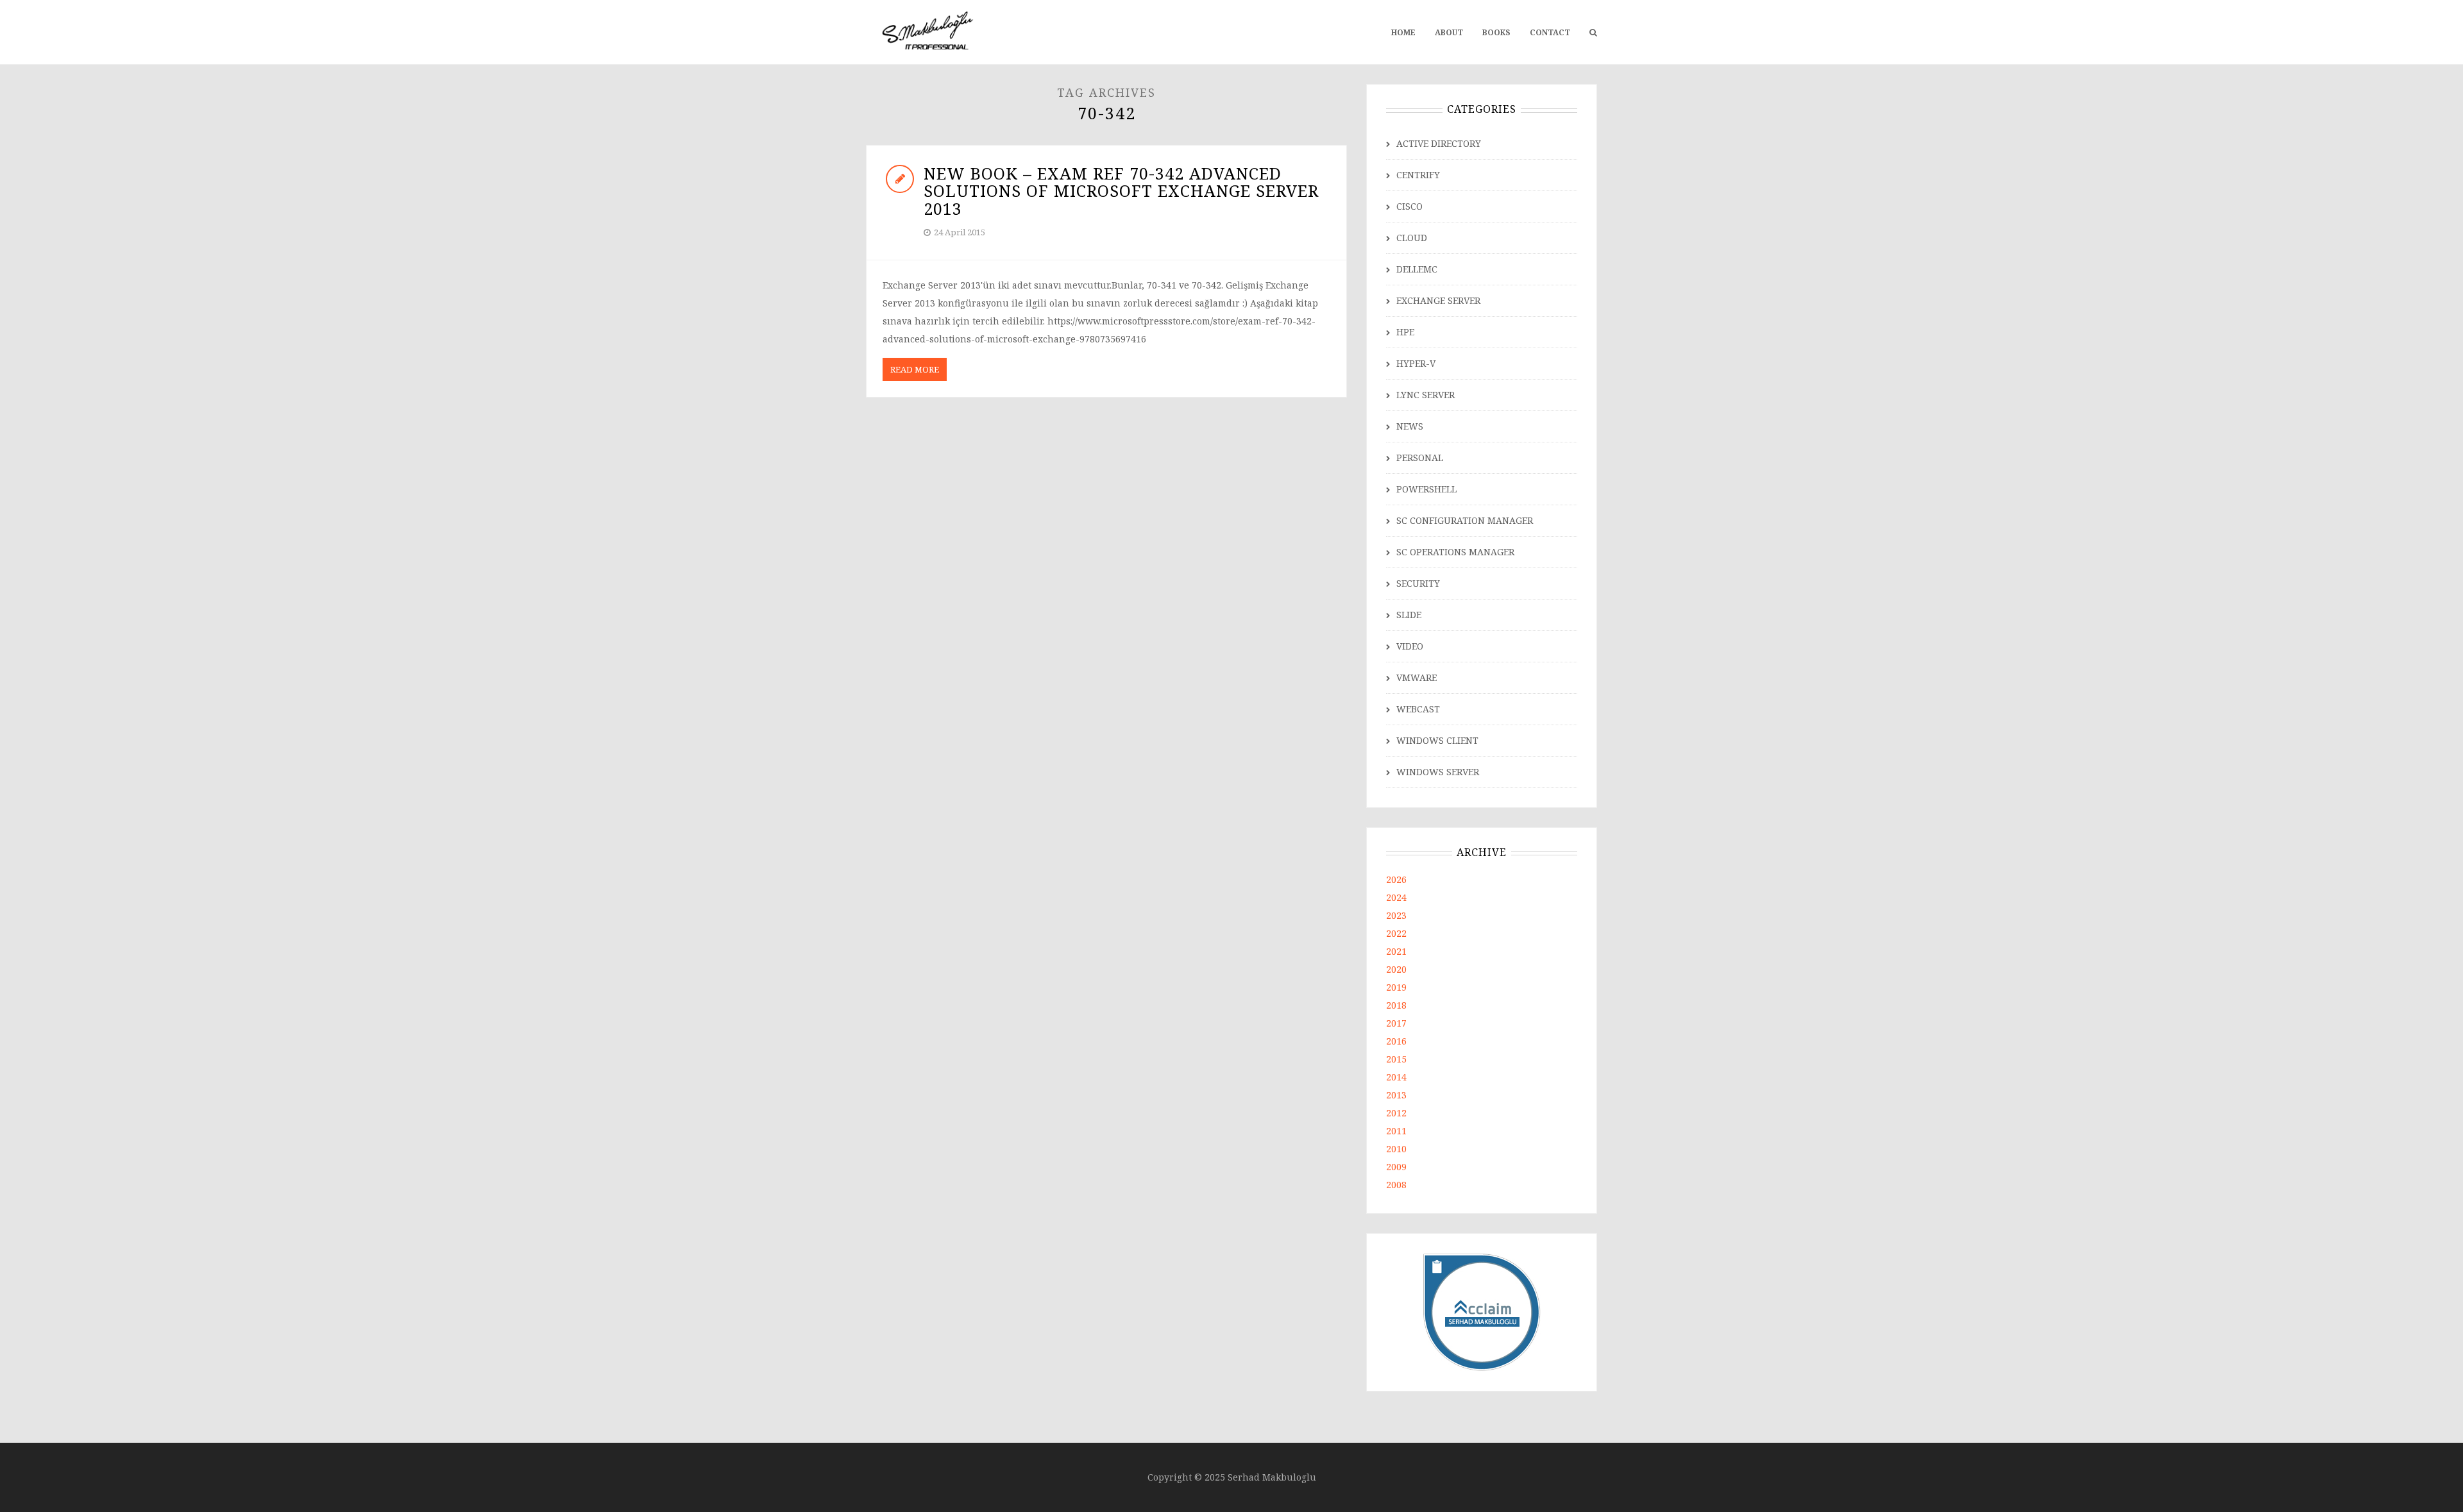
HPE (1405, 332)
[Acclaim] (1482, 1311)
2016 (1396, 1041)
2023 (1396, 915)
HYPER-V (1416, 363)
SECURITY (1418, 583)
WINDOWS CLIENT (1437, 740)
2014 (1396, 1077)
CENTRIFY (1418, 175)
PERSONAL (1420, 458)
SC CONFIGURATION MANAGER (1465, 520)
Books (1496, 32)
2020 (1396, 969)
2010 (1396, 1149)
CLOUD (1412, 238)
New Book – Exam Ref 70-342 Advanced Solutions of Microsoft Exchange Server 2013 (1121, 191)
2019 (1396, 987)
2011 (1396, 1131)
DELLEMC (1417, 269)
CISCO (1409, 206)
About (1449, 32)
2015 (1396, 1059)
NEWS (1410, 426)
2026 (1396, 879)
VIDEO (1410, 646)
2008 (1396, 1185)
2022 (1396, 933)
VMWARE (1417, 677)
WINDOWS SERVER (1438, 772)
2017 (1396, 1023)
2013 (1396, 1095)
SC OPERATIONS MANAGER (1455, 552)
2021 (1396, 951)
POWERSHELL (1426, 489)
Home (1403, 32)
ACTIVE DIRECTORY (1439, 143)
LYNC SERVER (1426, 395)
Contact (1550, 32)
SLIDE (1409, 615)
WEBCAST (1418, 709)
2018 (1396, 1005)
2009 (1396, 1167)
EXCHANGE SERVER (1438, 300)
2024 (1396, 897)
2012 (1396, 1113)
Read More (915, 369)
